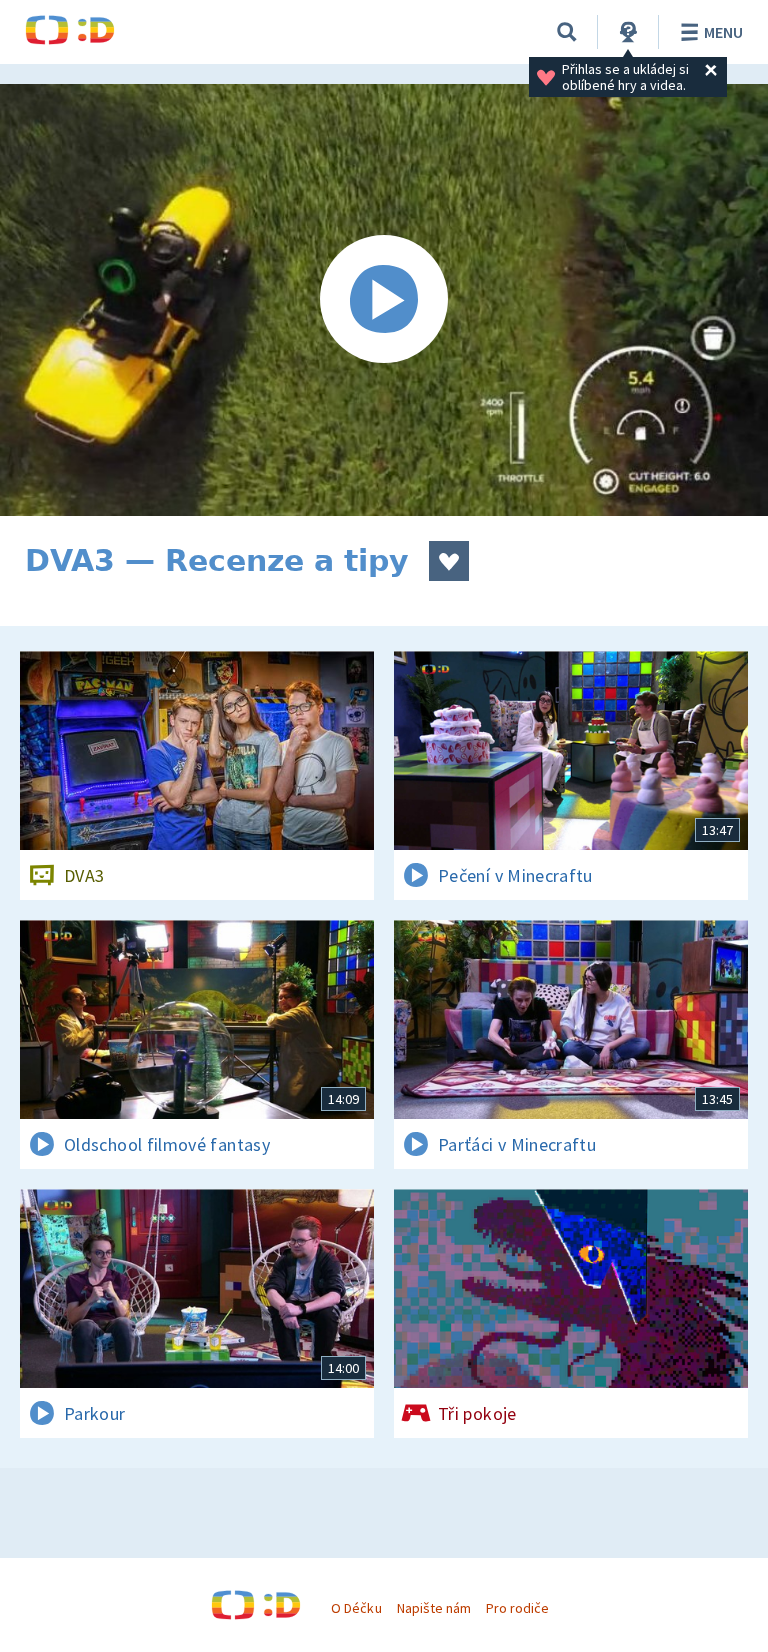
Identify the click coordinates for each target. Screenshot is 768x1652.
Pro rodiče (517, 1608)
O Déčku (356, 1608)
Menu (723, 32)
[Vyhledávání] (567, 32)
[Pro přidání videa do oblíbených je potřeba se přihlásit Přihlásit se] (449, 561)
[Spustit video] (384, 300)
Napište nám (434, 1608)
